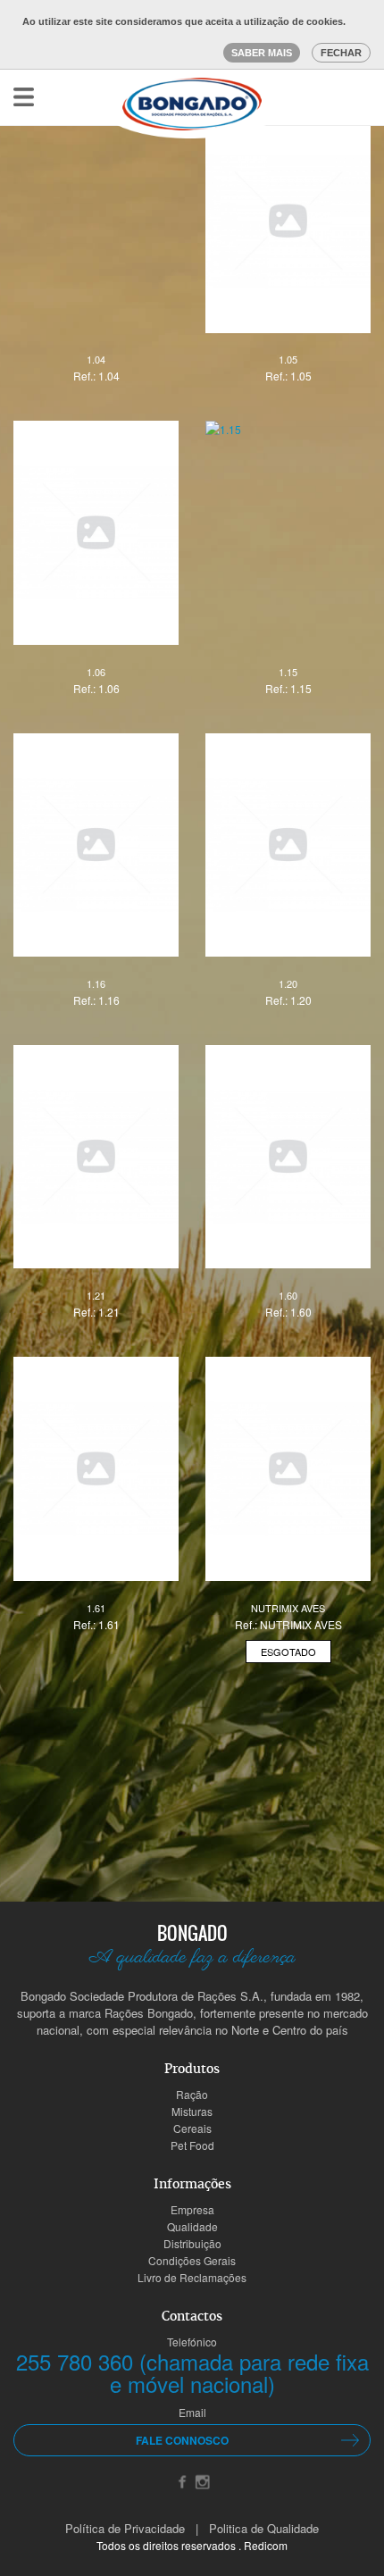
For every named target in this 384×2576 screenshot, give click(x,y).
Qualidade (192, 2226)
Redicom (266, 2545)
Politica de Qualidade (264, 2528)
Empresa (192, 2209)
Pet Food (192, 2145)
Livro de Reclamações (192, 2277)
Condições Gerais (192, 2260)
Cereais (192, 2128)
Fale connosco (182, 2440)
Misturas (192, 2111)
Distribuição (192, 2243)
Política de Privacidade (125, 2528)
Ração (192, 2094)
